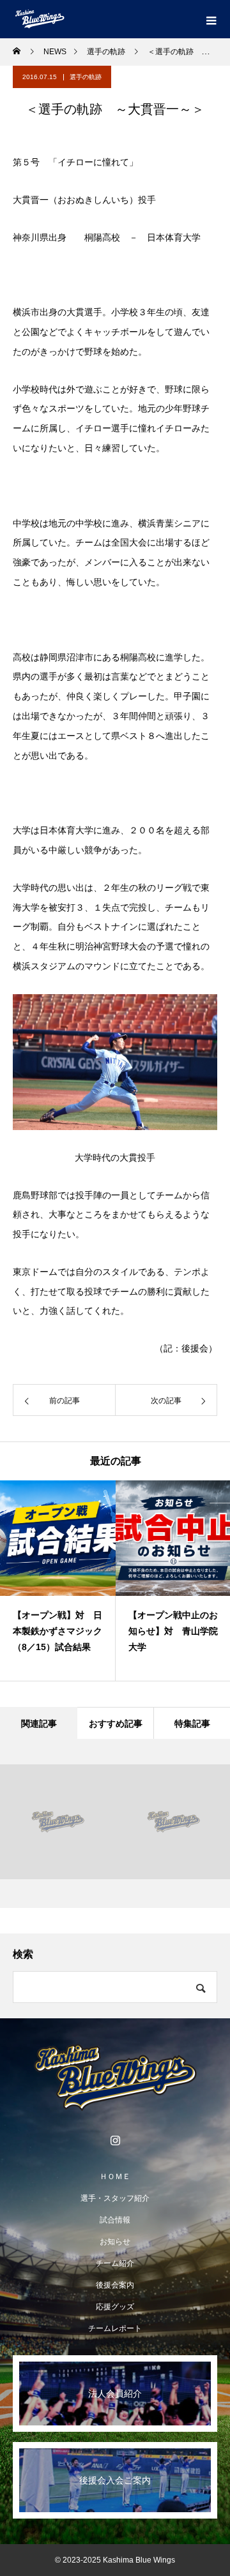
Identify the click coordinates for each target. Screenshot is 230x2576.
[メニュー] (211, 19)
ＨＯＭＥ (115, 2177)
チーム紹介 (115, 2263)
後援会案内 (115, 2285)
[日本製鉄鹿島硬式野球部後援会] (115, 2078)
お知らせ (115, 2242)
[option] (58, 1581)
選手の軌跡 (86, 77)
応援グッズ (115, 2307)
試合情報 (115, 2220)
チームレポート (115, 2328)
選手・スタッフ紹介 (115, 2198)
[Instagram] (115, 2140)
